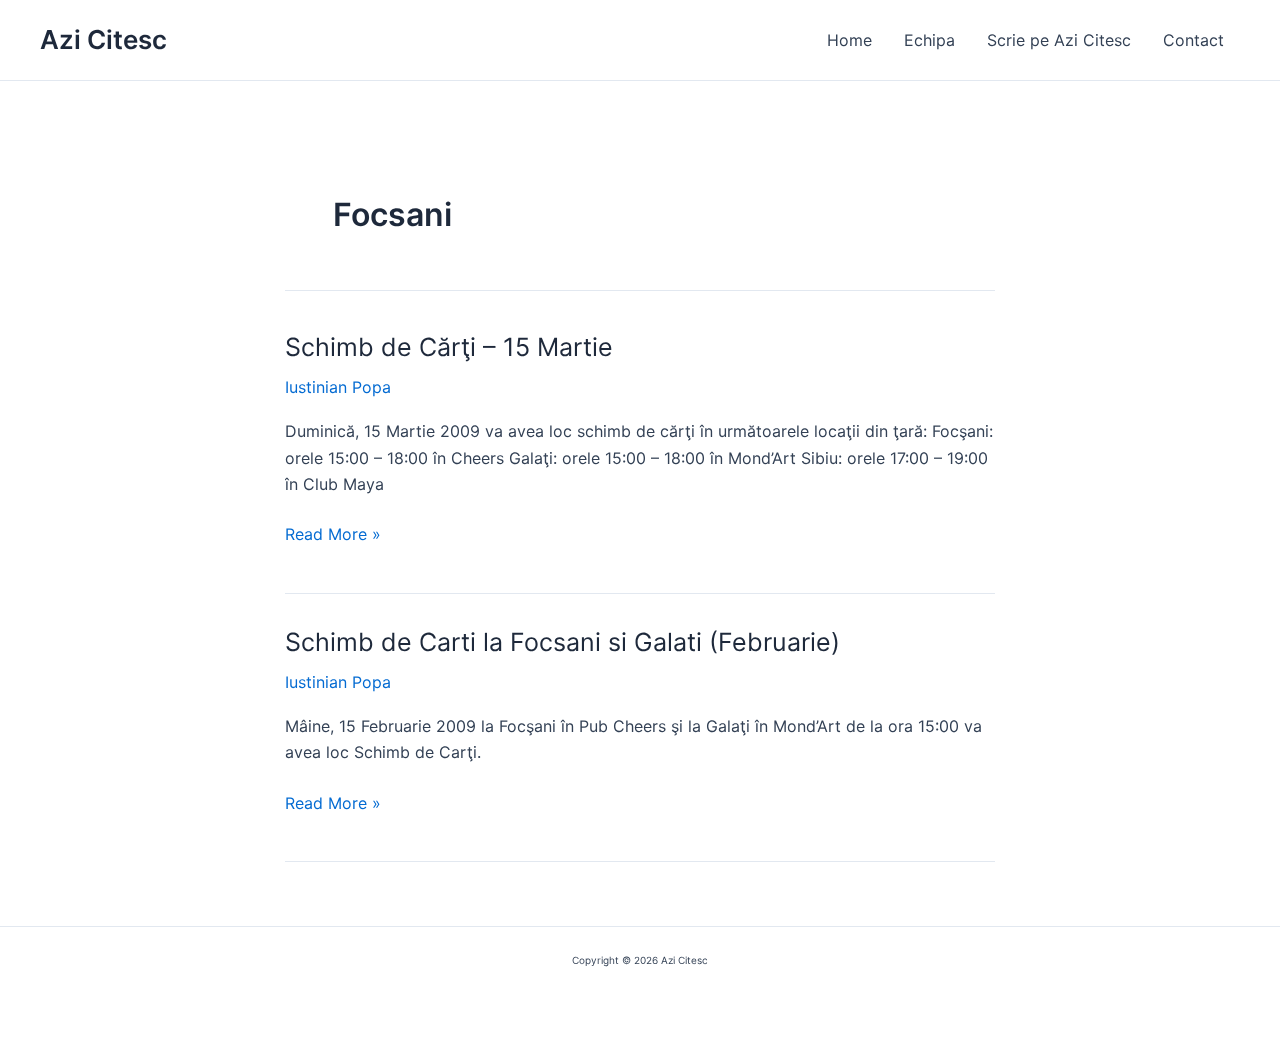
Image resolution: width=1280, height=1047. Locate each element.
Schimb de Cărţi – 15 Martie (449, 347)
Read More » (333, 535)
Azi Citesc (103, 39)
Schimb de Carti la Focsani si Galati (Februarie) (562, 642)
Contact (1193, 40)
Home (849, 40)
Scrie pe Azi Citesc (1059, 40)
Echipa (929, 40)
